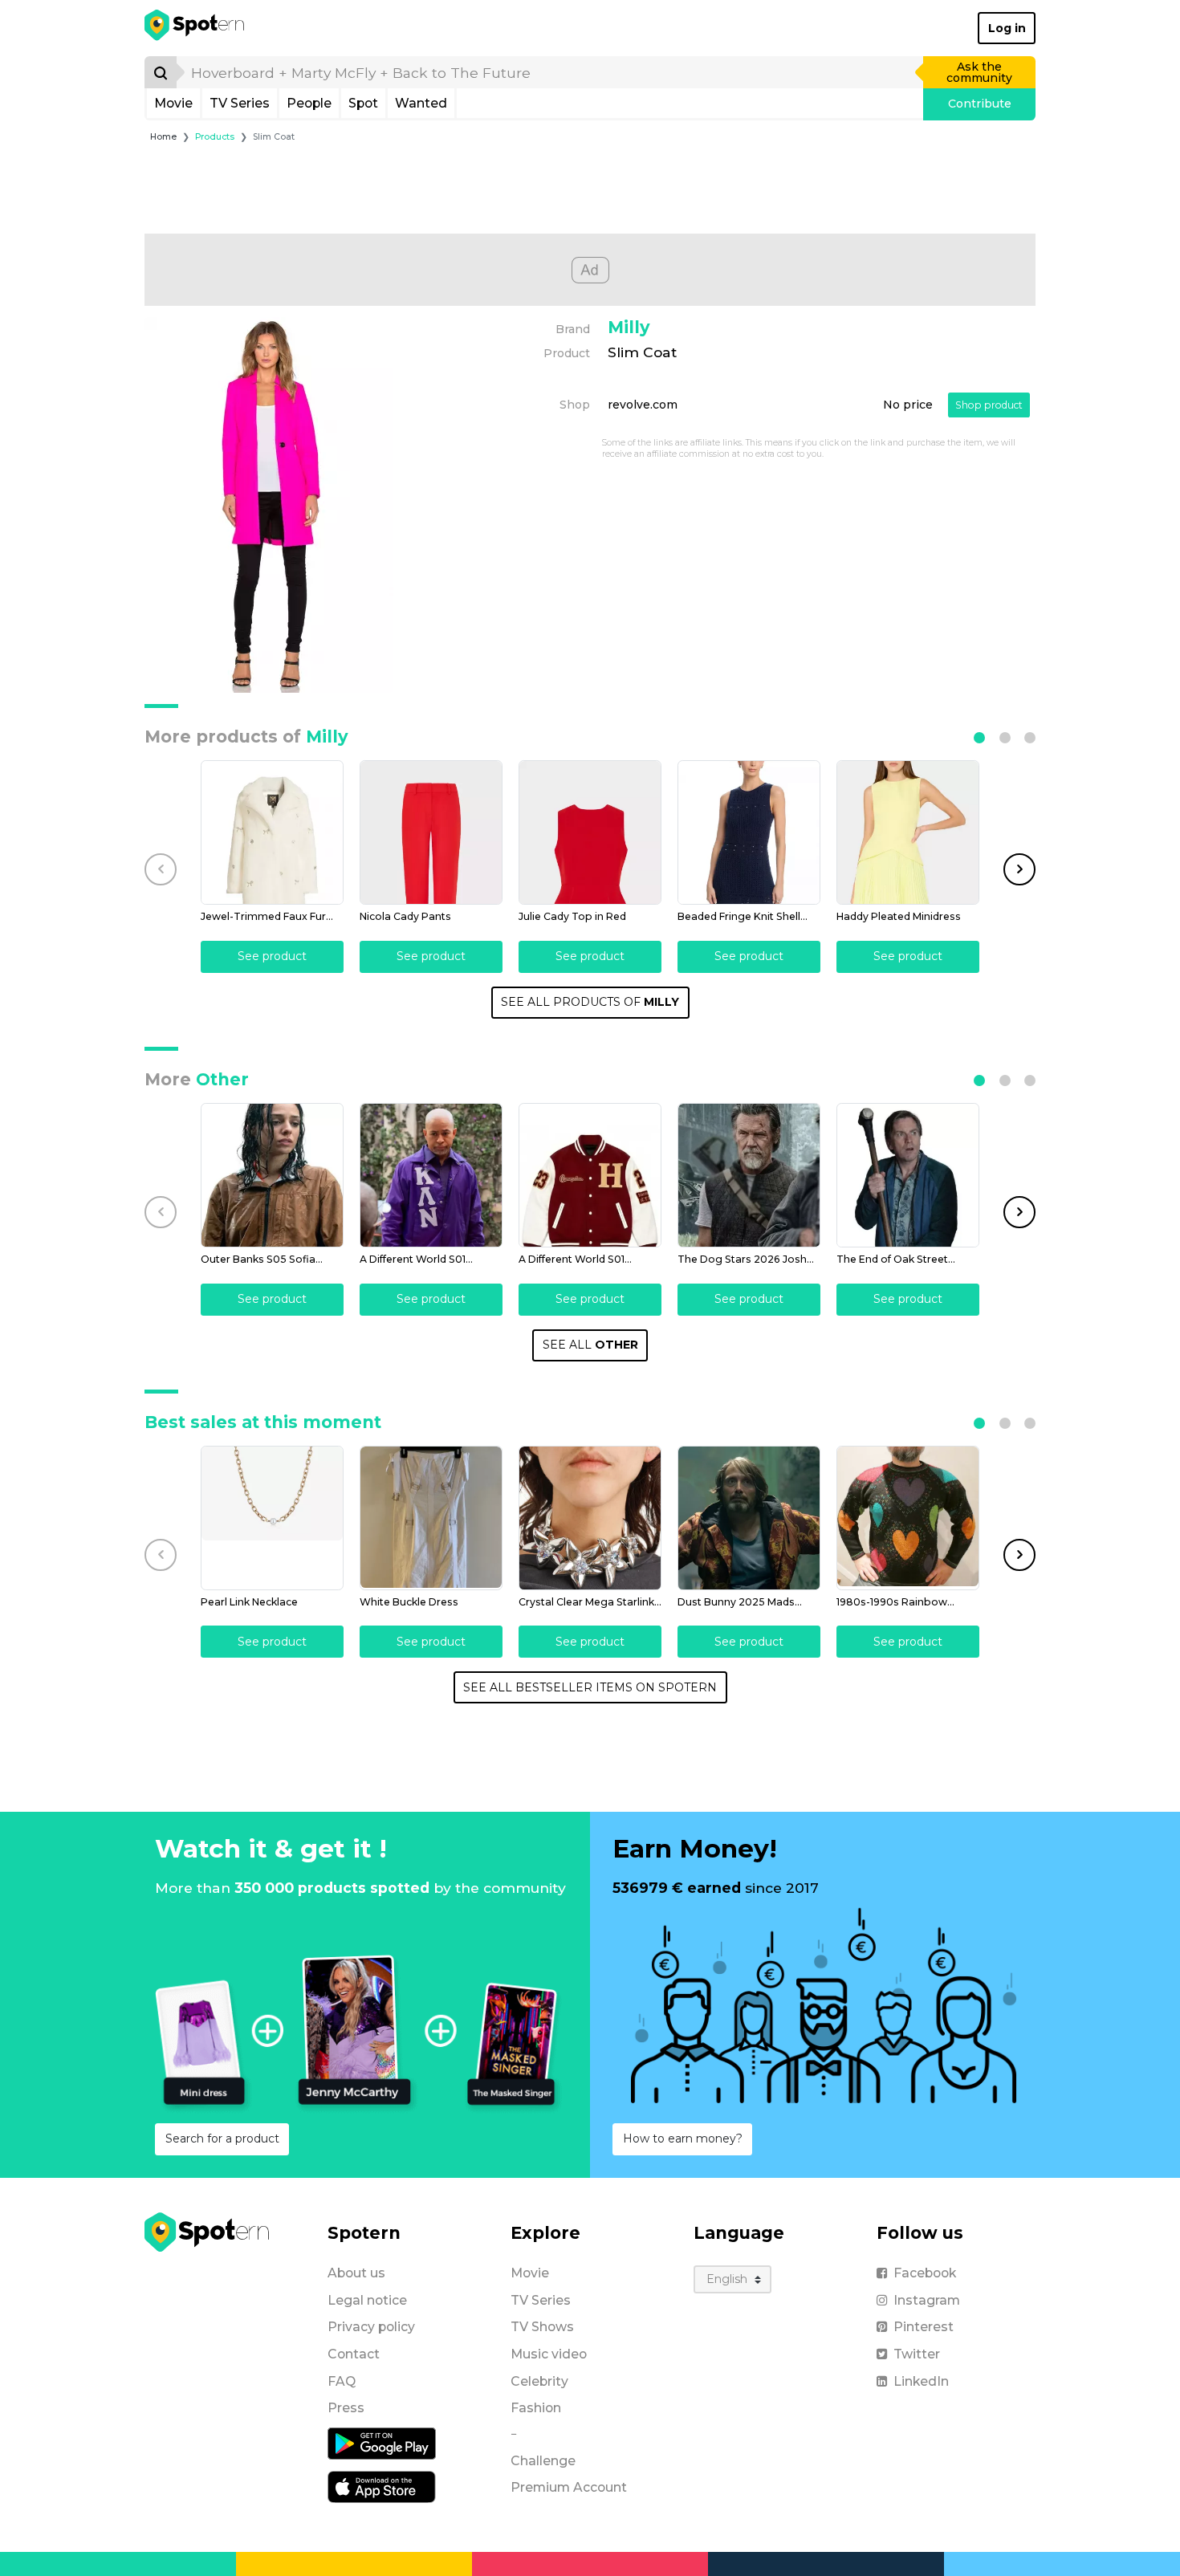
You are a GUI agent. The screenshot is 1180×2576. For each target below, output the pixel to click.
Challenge (543, 2461)
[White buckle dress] (431, 1518)
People (309, 103)
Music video (549, 2354)
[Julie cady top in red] (590, 832)
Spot (363, 103)
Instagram (927, 2300)
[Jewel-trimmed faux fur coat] (272, 832)
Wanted (421, 103)
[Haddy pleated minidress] (908, 832)
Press (346, 2408)
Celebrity (539, 2381)
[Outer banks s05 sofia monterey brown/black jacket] (272, 1175)
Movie (173, 103)
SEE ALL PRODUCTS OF (590, 1002)
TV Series (240, 103)
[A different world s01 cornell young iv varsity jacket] (590, 1175)
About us (356, 2273)
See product (272, 956)
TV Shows (542, 2327)
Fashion (536, 2408)
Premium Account (569, 2487)
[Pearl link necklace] (272, 1518)
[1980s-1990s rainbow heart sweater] (908, 1518)
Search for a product (222, 2139)
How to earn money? (683, 2139)
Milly (629, 327)
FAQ (342, 2381)
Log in (1007, 28)
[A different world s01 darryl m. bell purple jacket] (431, 1175)
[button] (979, 738)
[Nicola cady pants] (431, 832)
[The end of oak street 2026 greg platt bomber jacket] (908, 1175)
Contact (354, 2354)
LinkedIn (921, 2381)
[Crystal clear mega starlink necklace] (590, 1518)
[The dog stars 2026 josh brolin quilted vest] (749, 1175)
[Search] (161, 72)
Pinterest (924, 2327)
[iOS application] (382, 2486)
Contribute (980, 104)
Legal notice (367, 2300)
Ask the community (979, 72)
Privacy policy (371, 2327)
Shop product (989, 405)
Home (163, 137)
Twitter (917, 2354)
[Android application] (382, 2443)
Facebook (925, 2273)
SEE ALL (590, 1345)
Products (215, 137)
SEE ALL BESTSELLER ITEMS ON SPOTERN (590, 1687)
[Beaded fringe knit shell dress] (749, 832)
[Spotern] (195, 28)
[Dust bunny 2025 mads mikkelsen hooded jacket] (749, 1518)
